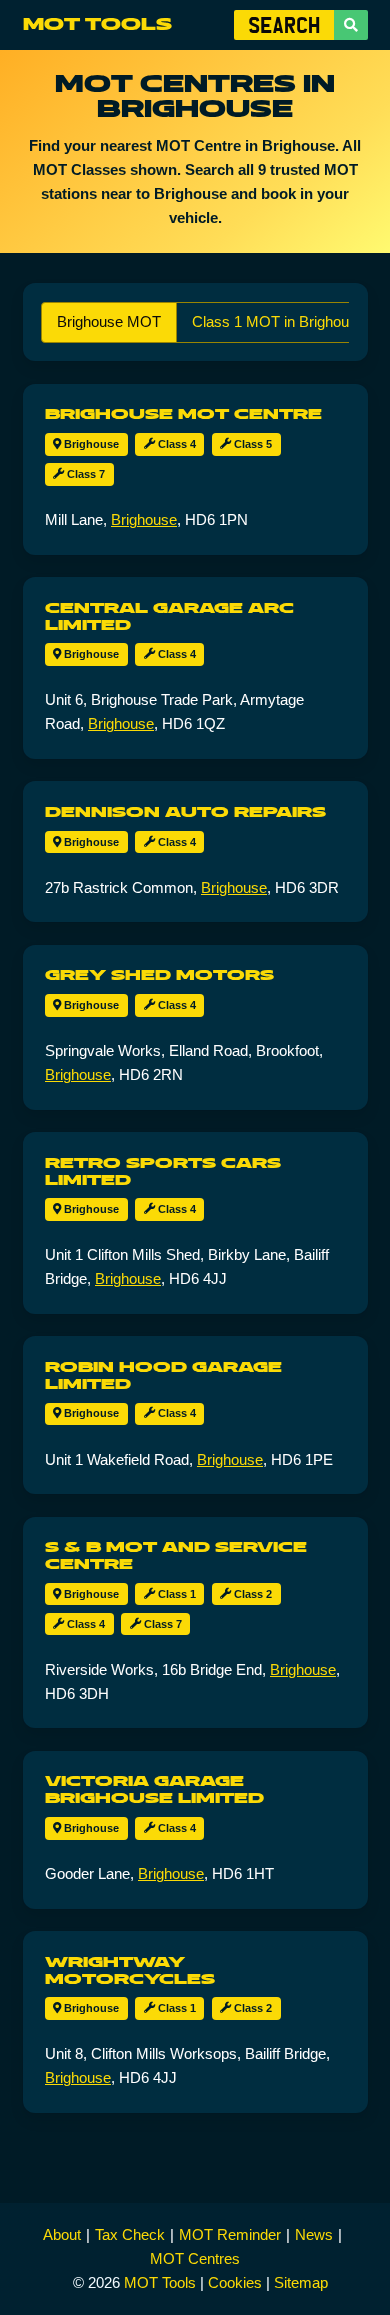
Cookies (235, 2282)
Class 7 (84, 474)
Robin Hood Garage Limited (163, 1375)
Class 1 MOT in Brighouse (278, 321)
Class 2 (251, 1594)
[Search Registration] (351, 25)
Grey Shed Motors (159, 975)
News (314, 2234)
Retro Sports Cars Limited (163, 1171)
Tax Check (130, 2234)
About (62, 2234)
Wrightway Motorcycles (130, 1970)
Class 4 (175, 444)
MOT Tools (97, 24)
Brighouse (90, 444)
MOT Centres (195, 2258)
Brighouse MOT (109, 321)
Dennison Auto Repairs (185, 812)
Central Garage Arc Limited (169, 616)
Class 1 (175, 1594)
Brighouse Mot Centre (183, 414)
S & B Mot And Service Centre (176, 1555)
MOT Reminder (230, 2234)
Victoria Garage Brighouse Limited (154, 1789)
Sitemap (301, 2282)
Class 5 (251, 444)
